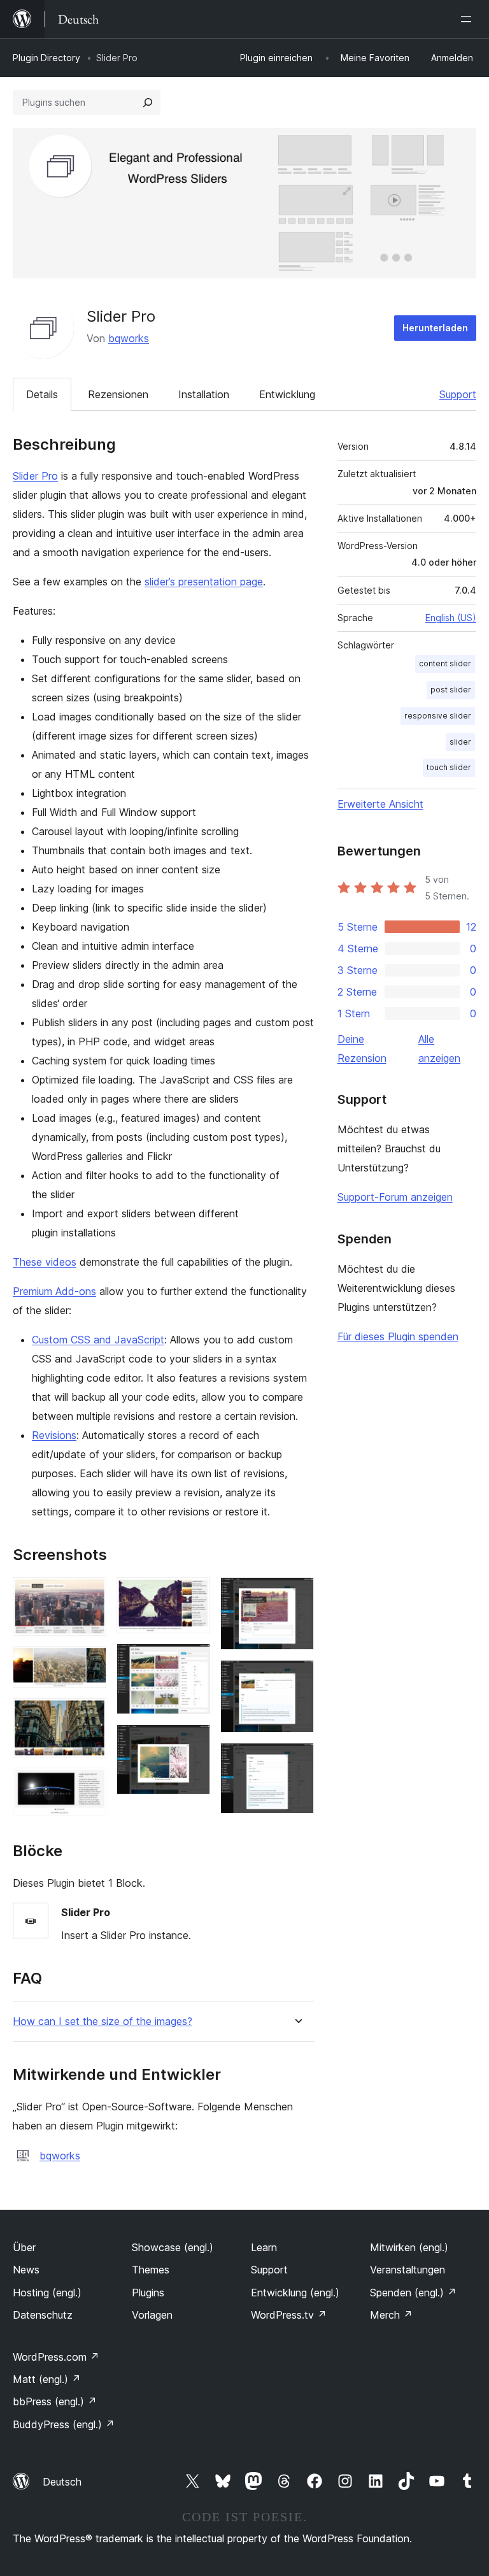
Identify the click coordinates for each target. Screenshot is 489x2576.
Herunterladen (435, 328)
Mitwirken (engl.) (409, 2247)
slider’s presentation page (204, 582)
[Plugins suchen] (148, 103)
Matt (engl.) (47, 2379)
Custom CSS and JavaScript (98, 1340)
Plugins (148, 2293)
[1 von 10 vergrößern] (89, 1594)
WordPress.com (56, 2357)
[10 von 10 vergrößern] (297, 1760)
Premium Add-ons (54, 1291)
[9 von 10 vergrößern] (297, 1677)
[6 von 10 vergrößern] (193, 1661)
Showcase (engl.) (173, 2247)
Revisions (54, 1435)
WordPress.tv (289, 2315)
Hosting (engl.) (47, 2293)
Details (42, 394)
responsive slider (438, 716)
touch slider (449, 767)
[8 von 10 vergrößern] (297, 1594)
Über (24, 2247)
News (26, 2270)
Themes (151, 2270)
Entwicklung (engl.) (295, 2293)
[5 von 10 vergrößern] (193, 1594)
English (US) (451, 618)
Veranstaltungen (407, 2270)
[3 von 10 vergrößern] (89, 1715)
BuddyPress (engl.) (64, 2424)
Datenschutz (43, 2315)
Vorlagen (152, 2315)
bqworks (129, 338)
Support (458, 394)
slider (460, 742)
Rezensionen (118, 394)
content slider (445, 663)
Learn (264, 2247)
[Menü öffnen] (469, 19)
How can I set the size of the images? (103, 2021)
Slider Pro (35, 476)
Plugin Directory (46, 58)
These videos (45, 1262)
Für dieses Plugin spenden (398, 1336)
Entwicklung (287, 394)
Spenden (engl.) (413, 2293)
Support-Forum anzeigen (395, 1197)
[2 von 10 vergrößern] (89, 1663)
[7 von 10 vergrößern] (193, 1742)
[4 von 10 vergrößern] (89, 1785)
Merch (391, 2315)
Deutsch (62, 2482)
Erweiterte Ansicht (380, 804)
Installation (204, 394)
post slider (451, 690)
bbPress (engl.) (55, 2401)
